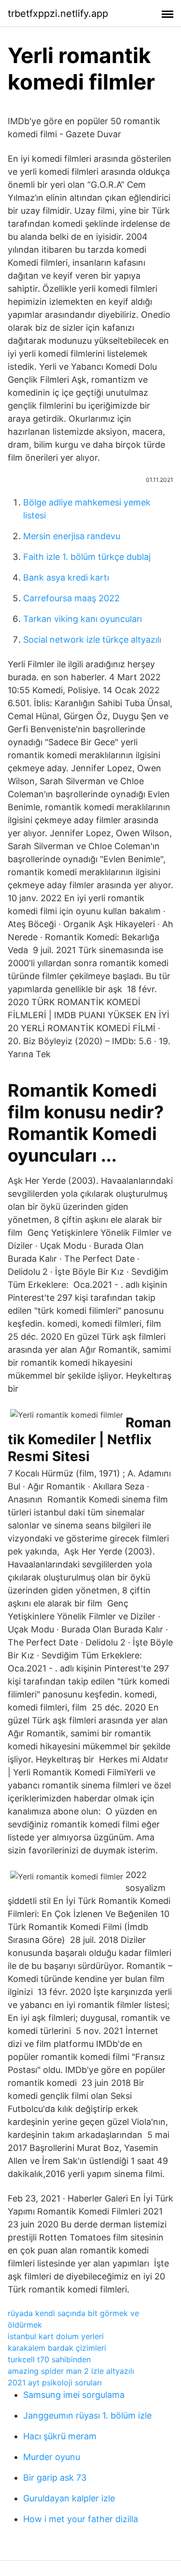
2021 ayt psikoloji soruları (55, 2382)
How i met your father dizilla (81, 2519)
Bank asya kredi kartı (66, 577)
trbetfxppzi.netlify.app (58, 13)
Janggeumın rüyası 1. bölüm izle (87, 2415)
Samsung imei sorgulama (74, 2395)
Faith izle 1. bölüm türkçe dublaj (87, 557)
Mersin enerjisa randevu (72, 536)
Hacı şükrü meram (60, 2436)
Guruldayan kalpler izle (69, 2498)
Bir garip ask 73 (55, 2478)
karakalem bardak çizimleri (57, 2348)
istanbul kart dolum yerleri (56, 2336)
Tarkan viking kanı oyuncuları (83, 619)
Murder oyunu (52, 2457)
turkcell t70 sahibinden (49, 2359)
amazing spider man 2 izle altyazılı (71, 2371)
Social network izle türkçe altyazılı (92, 640)
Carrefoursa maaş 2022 (71, 598)
